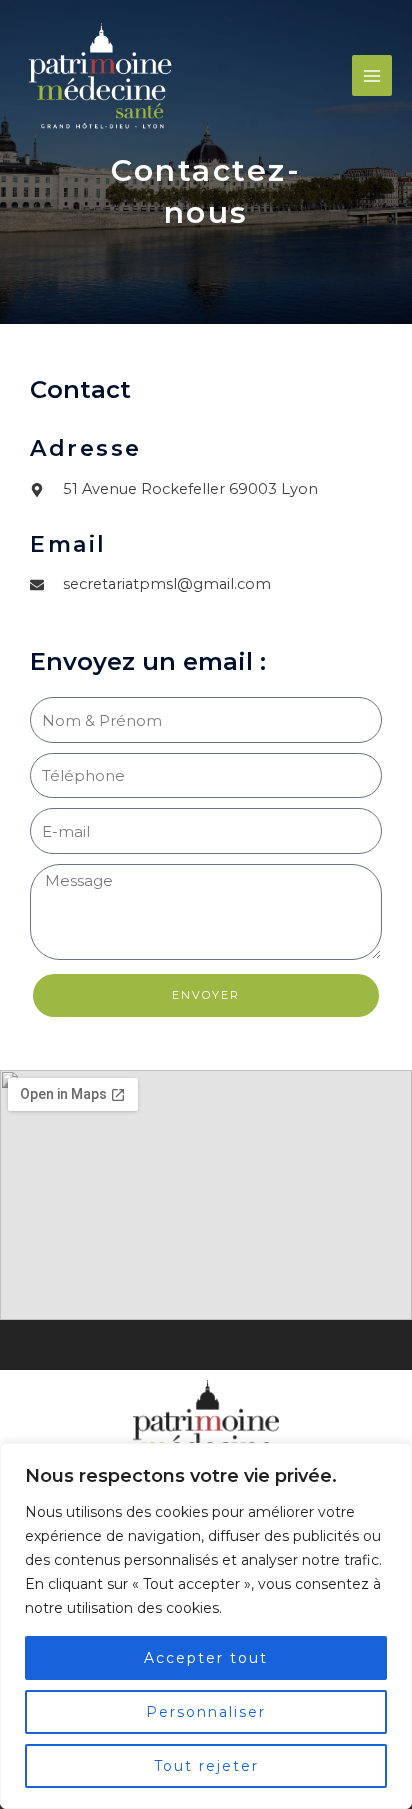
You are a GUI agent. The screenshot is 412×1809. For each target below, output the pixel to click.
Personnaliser (206, 1712)
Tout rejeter (206, 1766)
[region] (206, 1626)
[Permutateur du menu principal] (372, 75)
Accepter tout (206, 1658)
